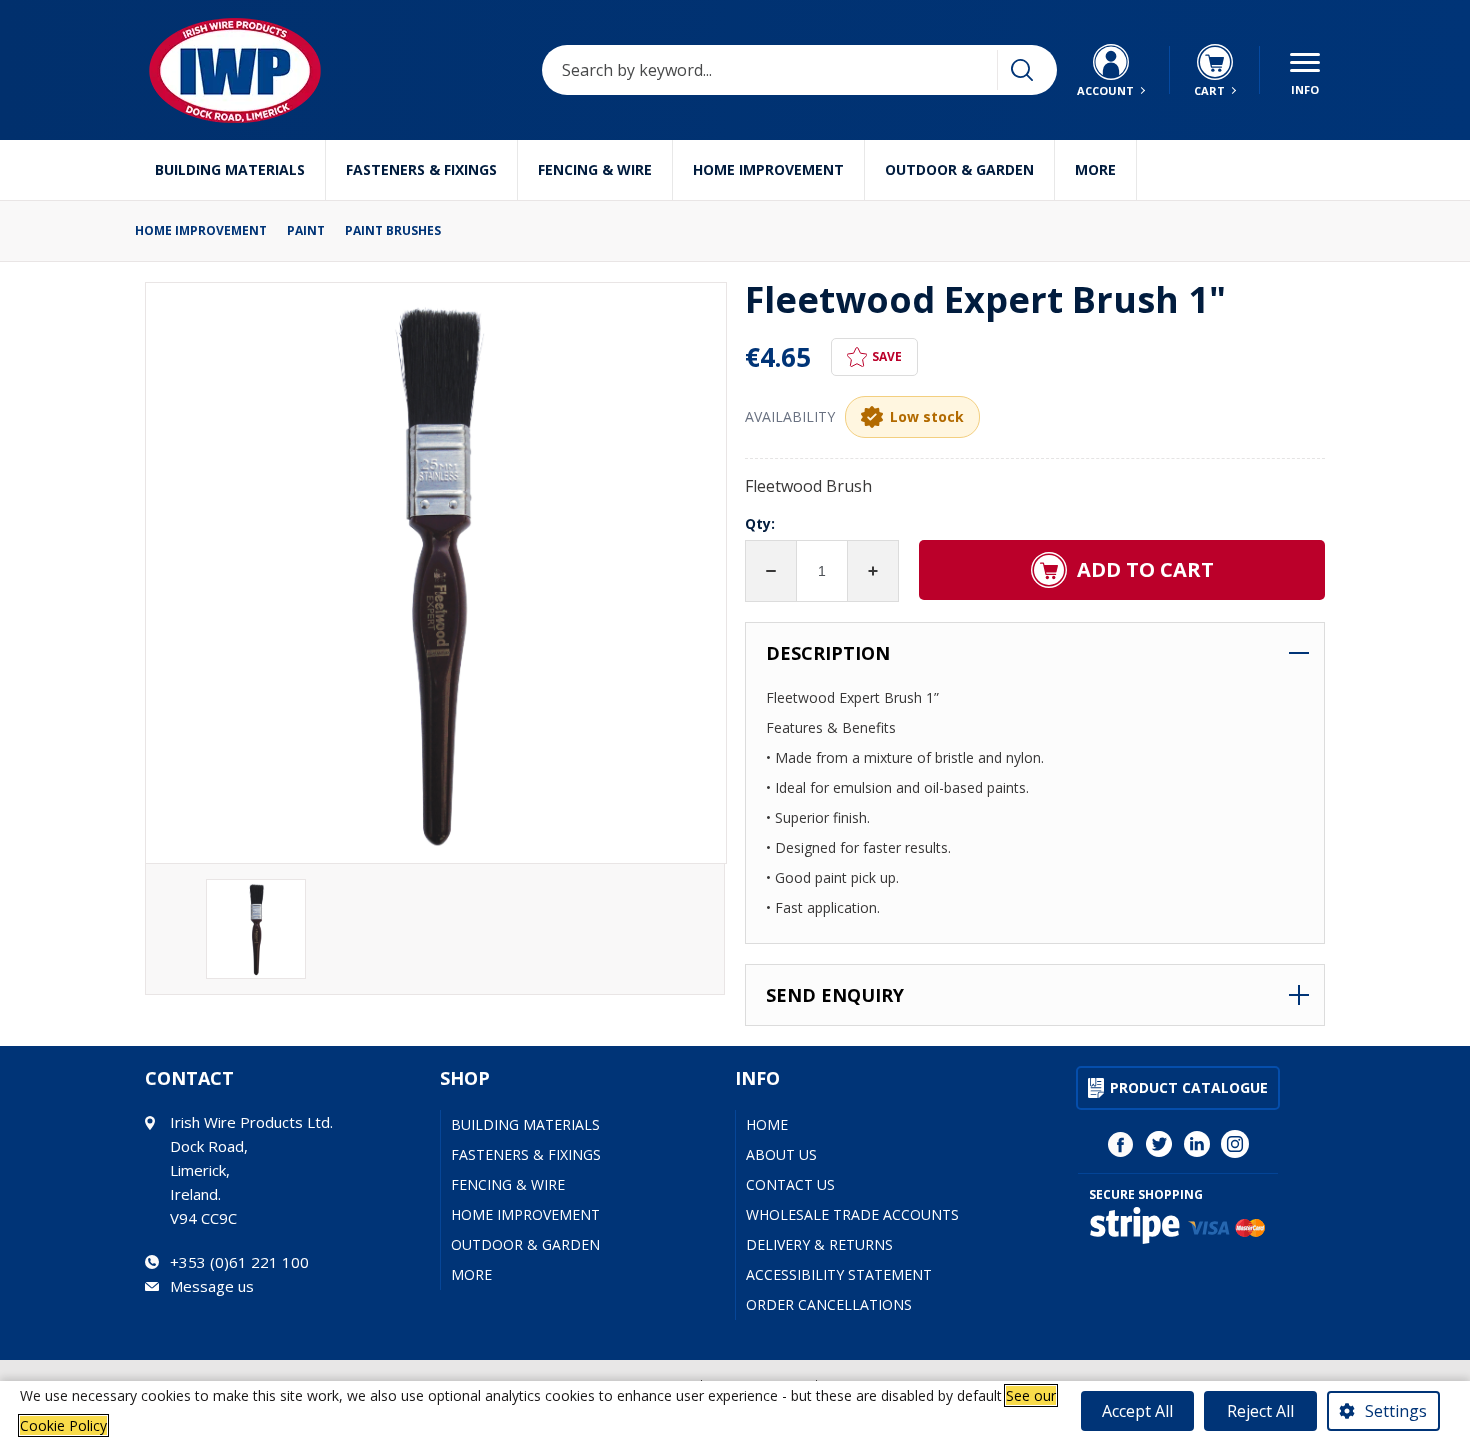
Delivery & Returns (819, 1244)
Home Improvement (768, 169)
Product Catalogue (1189, 1087)
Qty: (760, 523)
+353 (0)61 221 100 (239, 1262)
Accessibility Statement (839, 1274)
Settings (1396, 1411)
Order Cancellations (829, 1304)
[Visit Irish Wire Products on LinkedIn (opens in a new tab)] (1197, 1144)
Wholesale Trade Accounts (852, 1214)
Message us (212, 1286)
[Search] (1022, 70)
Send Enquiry (835, 995)
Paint (306, 231)
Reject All (1260, 1411)
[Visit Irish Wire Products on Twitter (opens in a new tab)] (1159, 1144)
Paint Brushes (393, 231)
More (1095, 169)
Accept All (1137, 1411)
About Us (781, 1154)
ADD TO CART (1145, 569)
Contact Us (790, 1184)
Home (767, 1124)
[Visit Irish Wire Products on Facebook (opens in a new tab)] (1121, 1144)
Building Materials (230, 169)
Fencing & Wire (595, 169)
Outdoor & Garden (959, 169)
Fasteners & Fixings (421, 169)
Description (828, 653)
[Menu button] (1305, 70)
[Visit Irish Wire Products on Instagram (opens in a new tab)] (1235, 1144)
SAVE (887, 356)
